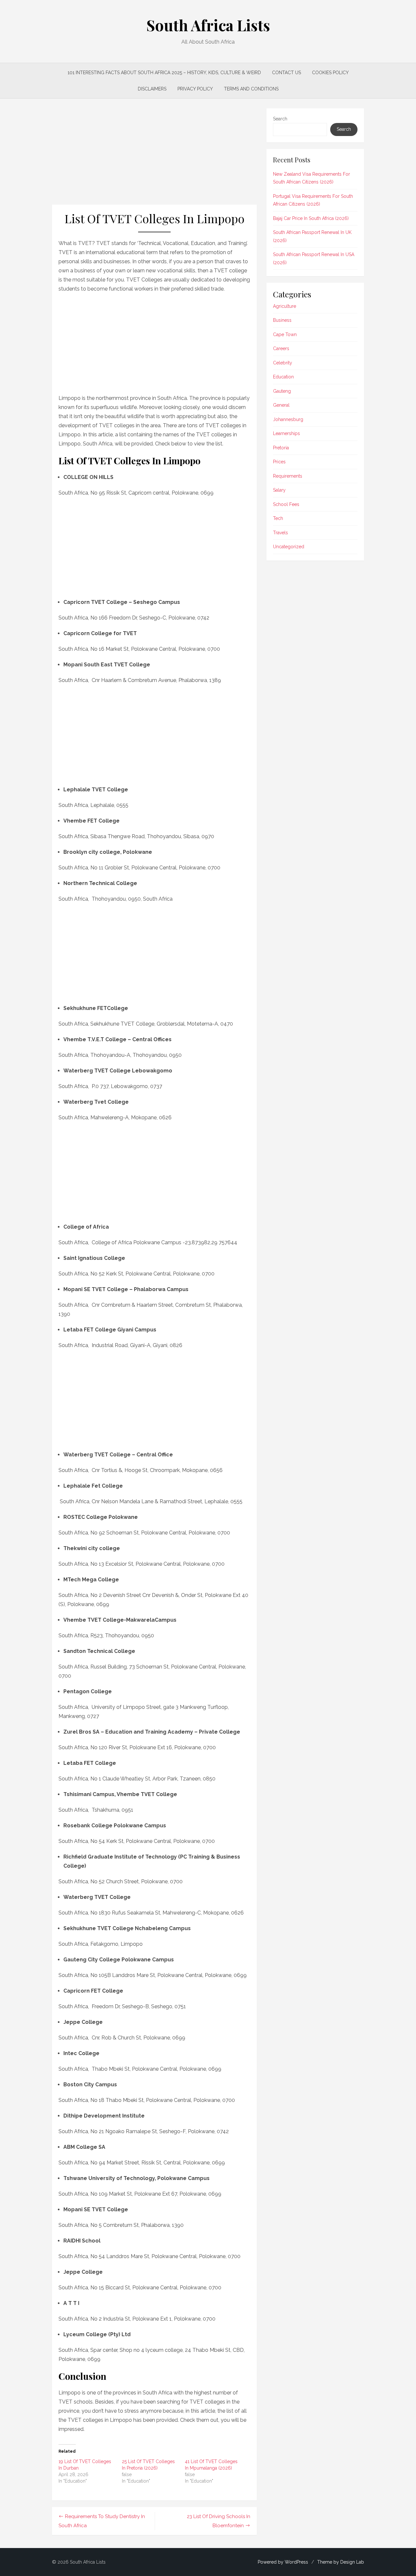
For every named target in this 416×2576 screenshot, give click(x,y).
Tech (278, 518)
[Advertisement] (154, 157)
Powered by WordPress (283, 2562)
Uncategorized (289, 547)
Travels (280, 533)
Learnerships (286, 433)
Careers (281, 348)
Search (280, 119)
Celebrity (283, 363)
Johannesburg (288, 419)
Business (282, 320)
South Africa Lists (208, 25)
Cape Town (285, 334)
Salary (279, 490)
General (281, 405)
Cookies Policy (330, 73)
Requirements (288, 476)
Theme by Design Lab (341, 2562)
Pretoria (281, 448)
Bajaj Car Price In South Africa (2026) (311, 218)
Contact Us (286, 73)
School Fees (286, 504)
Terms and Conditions (251, 89)
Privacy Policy (195, 89)
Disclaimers (152, 89)
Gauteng (282, 391)
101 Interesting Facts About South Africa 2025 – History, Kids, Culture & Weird (164, 73)
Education (283, 377)
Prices (279, 462)
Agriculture (285, 306)
